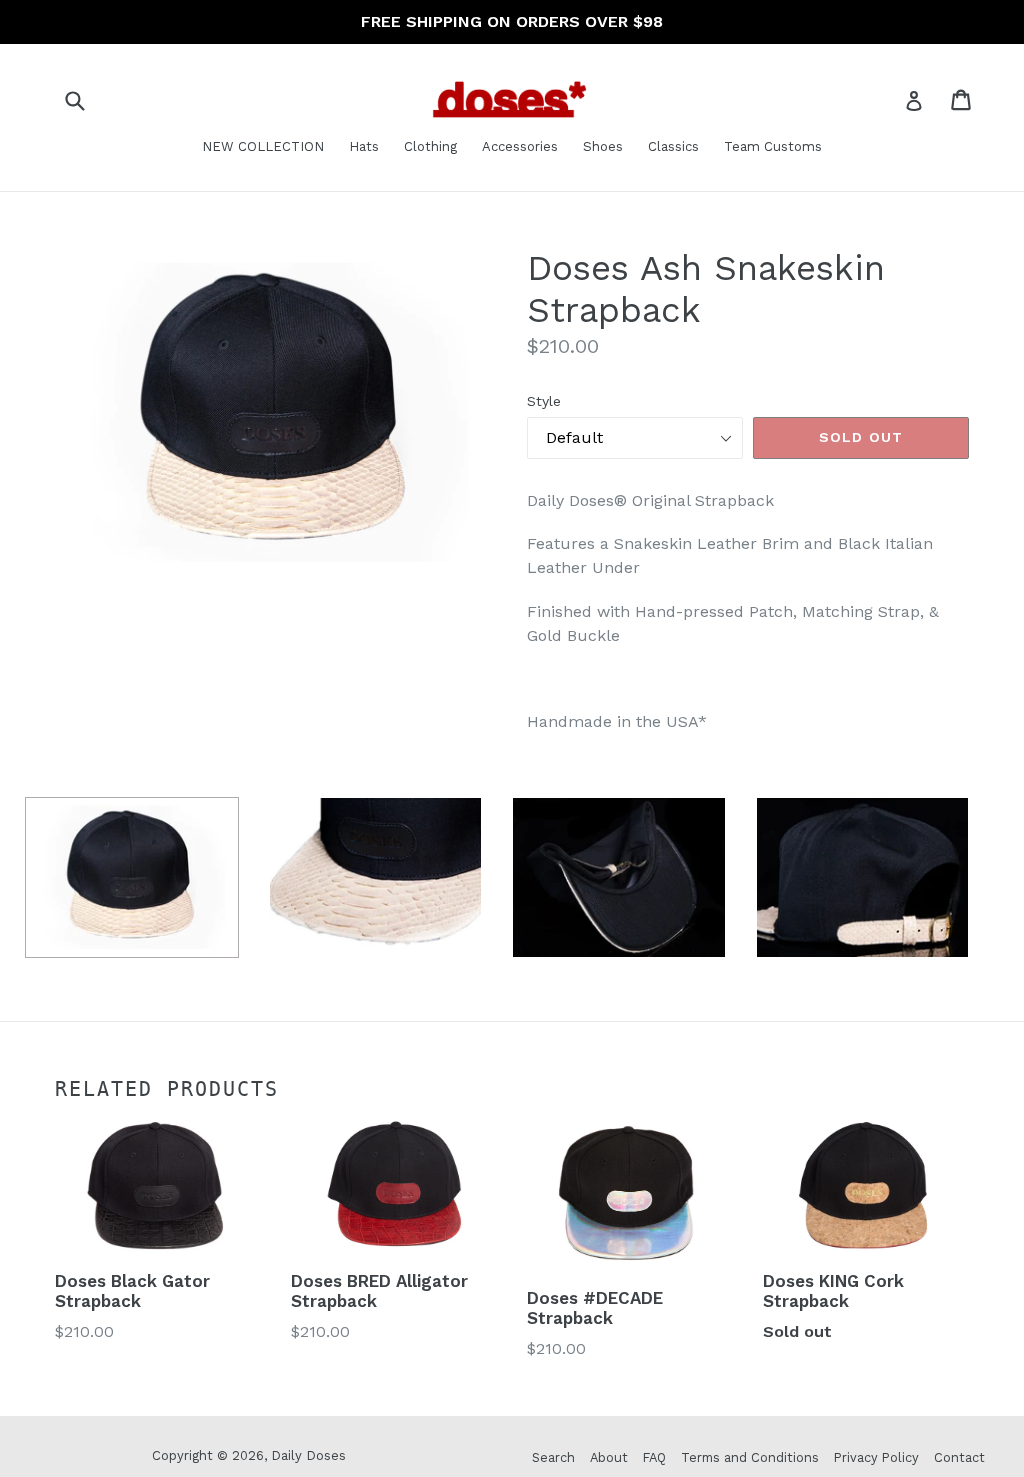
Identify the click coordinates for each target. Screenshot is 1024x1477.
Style (544, 401)
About (609, 1457)
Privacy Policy (876, 1457)
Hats (364, 146)
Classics (673, 146)
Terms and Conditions (750, 1457)
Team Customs (773, 146)
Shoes (603, 146)
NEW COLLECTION (263, 146)
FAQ (654, 1457)
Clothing (430, 146)
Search (553, 1457)
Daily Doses (308, 1455)
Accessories (520, 146)
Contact (959, 1457)
